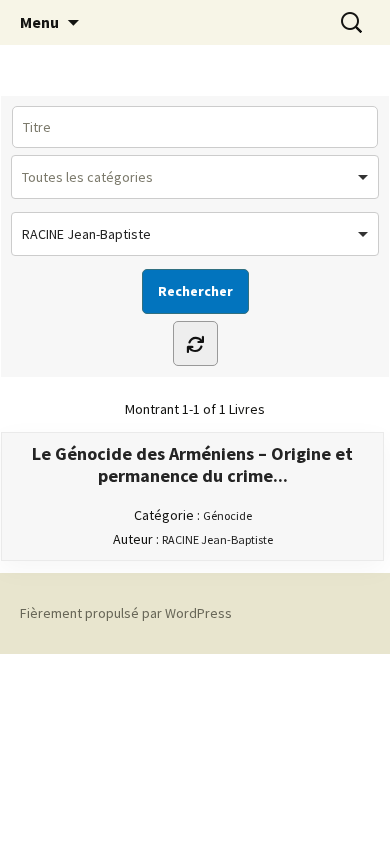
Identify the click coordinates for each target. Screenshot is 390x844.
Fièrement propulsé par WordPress (126, 613)
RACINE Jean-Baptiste (217, 539)
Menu (39, 22)
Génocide (227, 515)
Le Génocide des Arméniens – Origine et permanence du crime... (192, 465)
